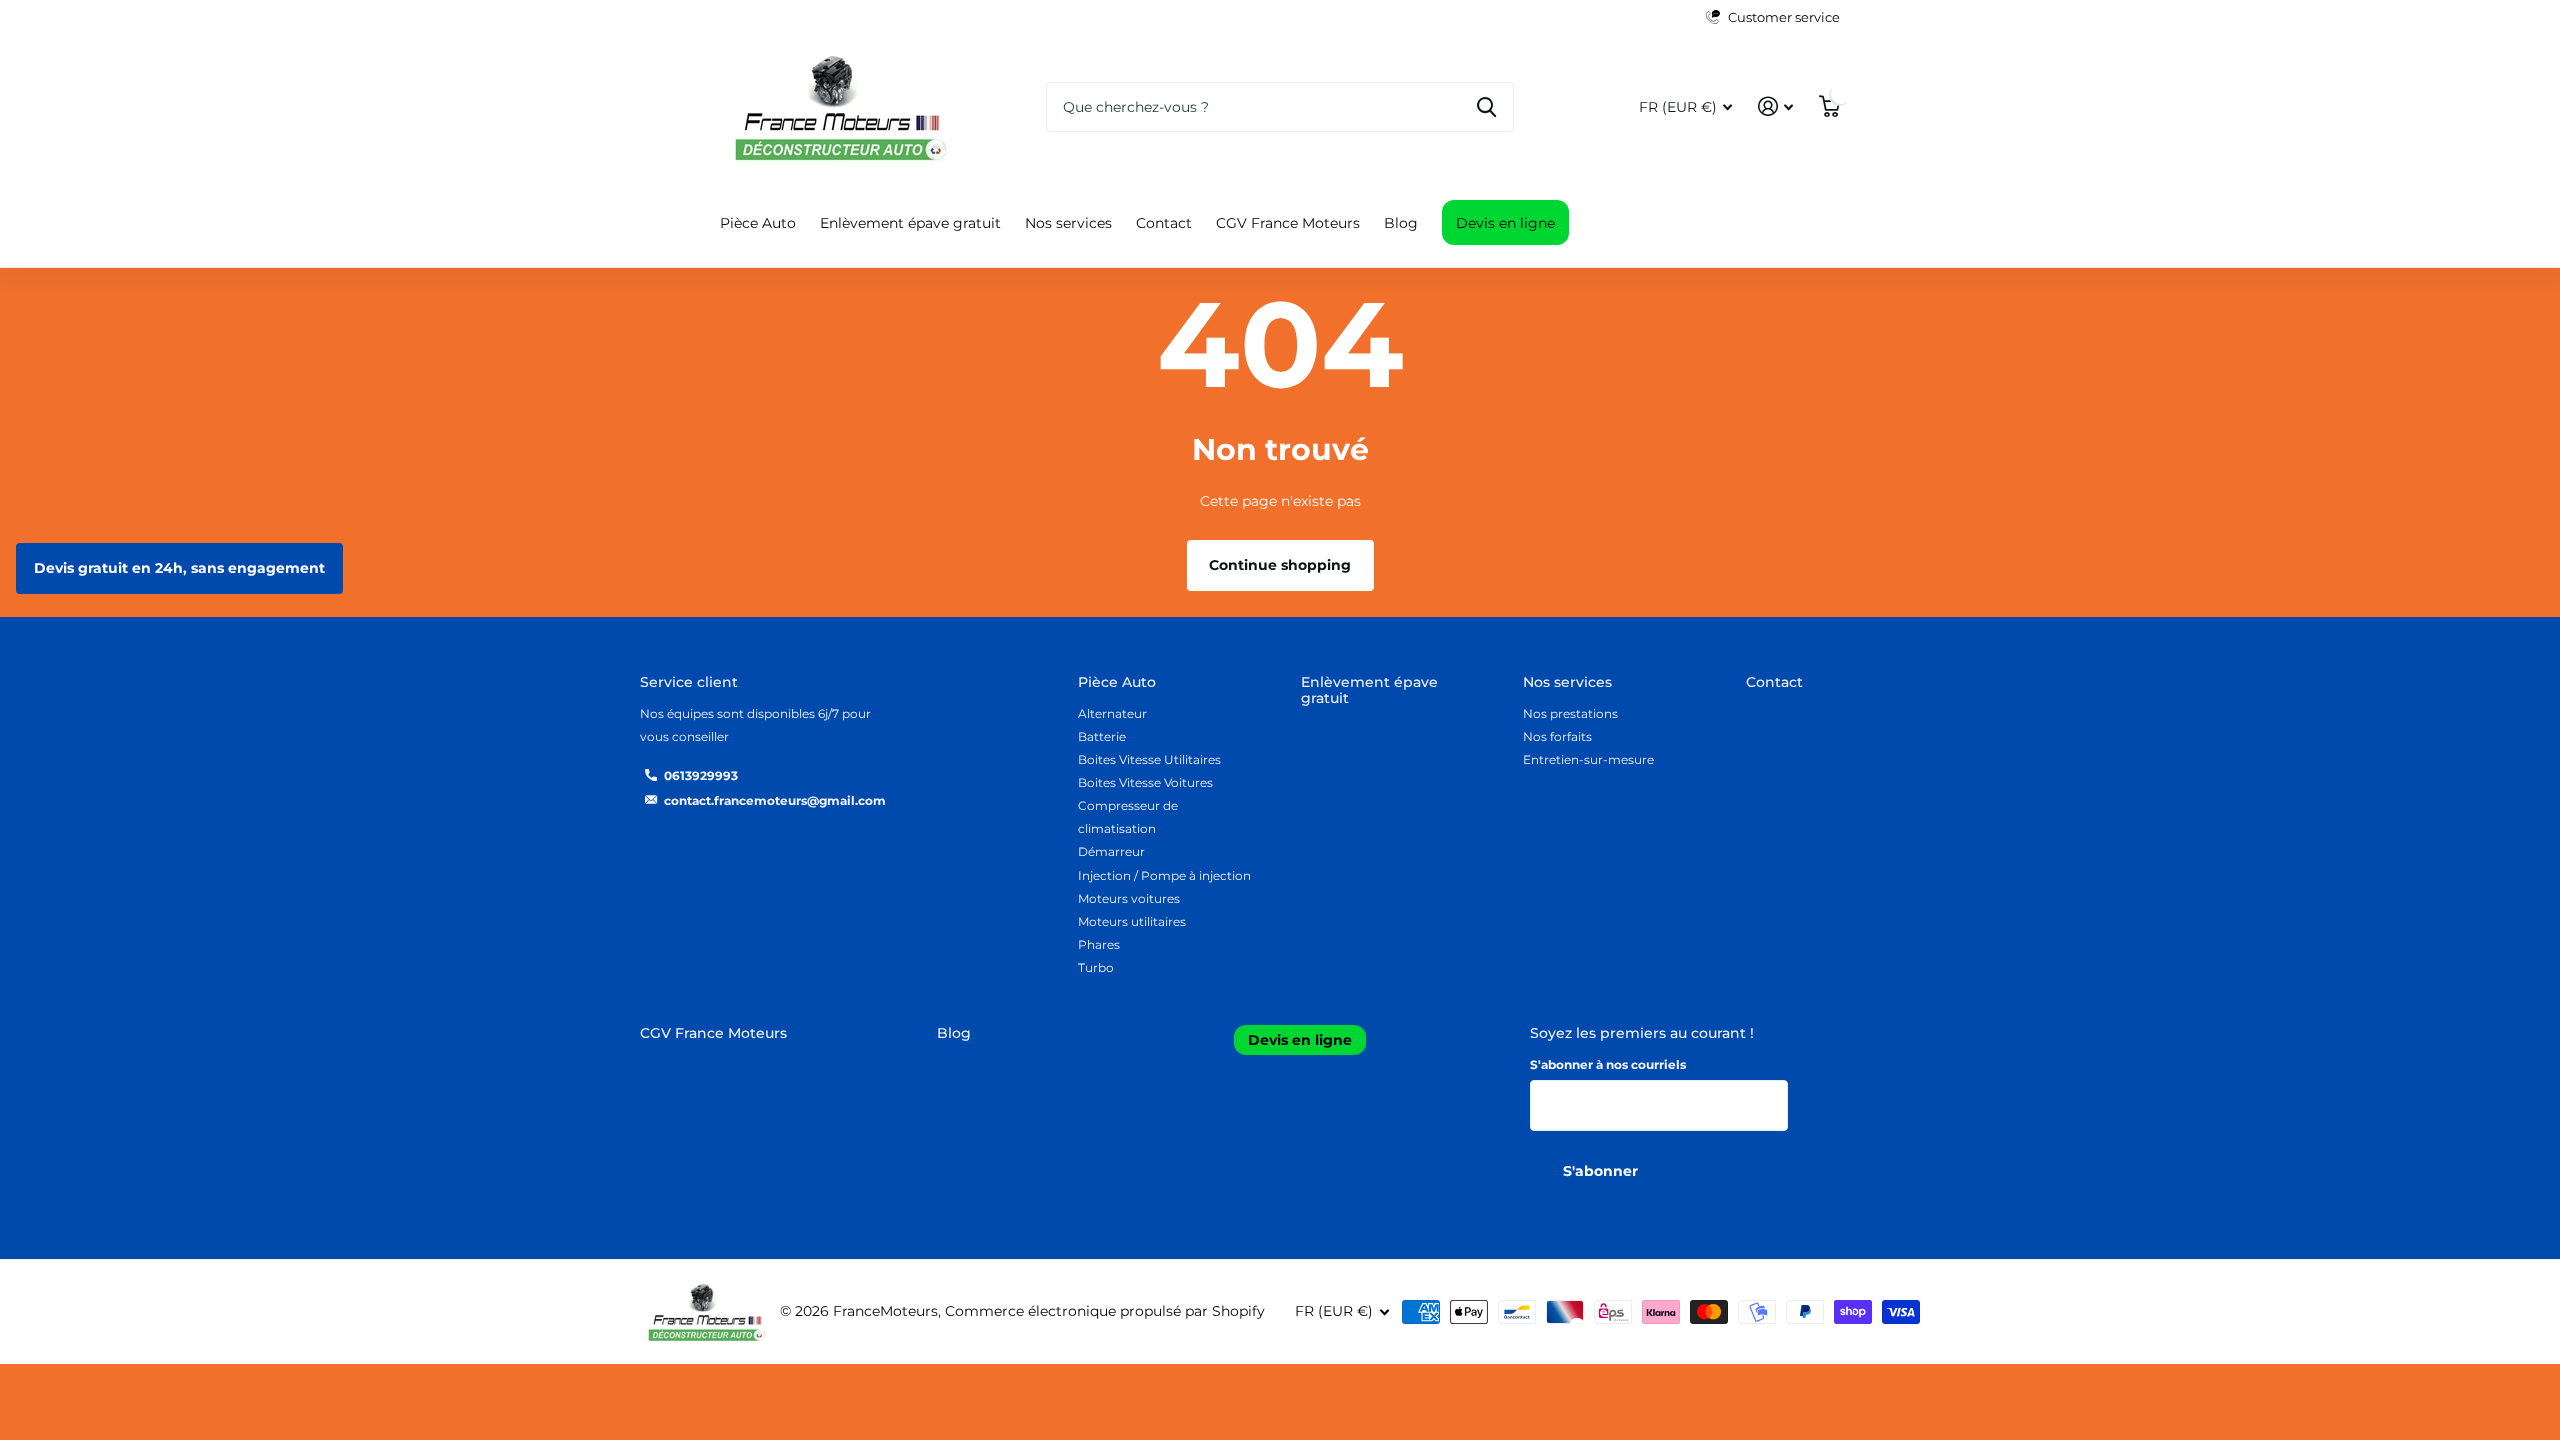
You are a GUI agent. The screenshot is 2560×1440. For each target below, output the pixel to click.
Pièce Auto (758, 223)
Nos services (1068, 223)
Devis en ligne (1505, 223)
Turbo (1096, 967)
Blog (1401, 223)
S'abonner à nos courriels (1608, 1064)
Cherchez (1486, 107)
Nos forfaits (1557, 736)
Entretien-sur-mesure (1588, 759)
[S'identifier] (1775, 106)
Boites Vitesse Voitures (1145, 782)
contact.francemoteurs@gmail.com (775, 800)
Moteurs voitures (1129, 898)
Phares (1099, 944)
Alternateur (1112, 713)
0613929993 (701, 775)
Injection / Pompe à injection (1164, 875)
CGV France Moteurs (1288, 223)
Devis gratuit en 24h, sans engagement (179, 568)
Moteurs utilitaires (1132, 921)
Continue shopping (1280, 565)
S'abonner (1602, 1171)
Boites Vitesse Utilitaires (1149, 759)
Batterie (1102, 736)
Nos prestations (1570, 713)
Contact (1164, 223)
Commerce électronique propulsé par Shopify (1105, 1311)
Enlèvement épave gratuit (910, 223)
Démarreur (1111, 851)
